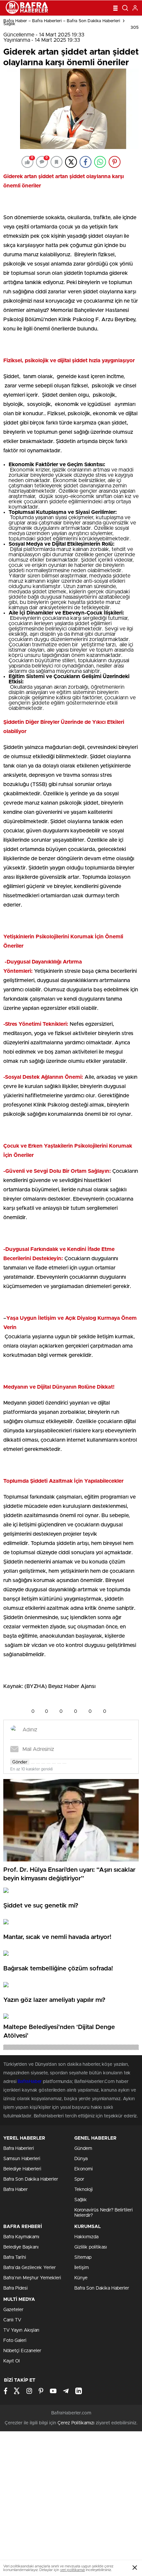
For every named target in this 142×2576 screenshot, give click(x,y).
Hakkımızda (86, 2237)
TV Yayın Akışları (21, 2330)
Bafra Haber (16, 2190)
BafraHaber (30, 2082)
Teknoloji (84, 2190)
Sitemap (83, 2257)
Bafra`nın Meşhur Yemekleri (32, 2278)
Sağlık (9, 24)
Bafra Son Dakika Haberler (31, 2179)
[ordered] (49, 1763)
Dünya (81, 2159)
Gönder (20, 1762)
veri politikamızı (72, 2570)
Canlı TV (12, 2320)
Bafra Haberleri (19, 2149)
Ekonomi (84, 2169)
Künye (81, 2278)
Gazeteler (13, 2310)
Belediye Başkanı (21, 2247)
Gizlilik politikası (91, 2247)
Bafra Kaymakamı (21, 2237)
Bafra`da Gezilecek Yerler (30, 2268)
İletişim (82, 2268)
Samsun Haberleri (22, 2159)
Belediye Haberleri (22, 2169)
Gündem (83, 2149)
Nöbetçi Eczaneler (22, 2351)
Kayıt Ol (12, 2361)
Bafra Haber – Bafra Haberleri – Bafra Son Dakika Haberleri (62, 21)
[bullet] (54, 1763)
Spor (79, 2179)
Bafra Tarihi (15, 2257)
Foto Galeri (15, 2341)
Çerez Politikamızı (76, 2423)
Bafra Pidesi (16, 2288)
